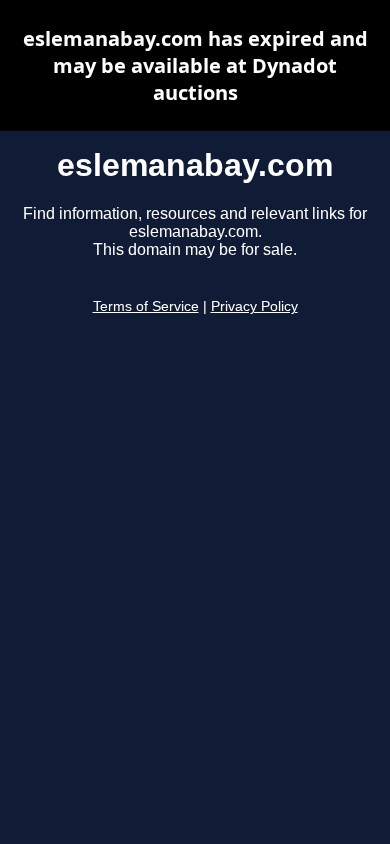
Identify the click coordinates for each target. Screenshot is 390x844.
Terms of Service (146, 306)
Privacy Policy (254, 306)
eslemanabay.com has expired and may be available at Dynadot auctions (195, 65)
